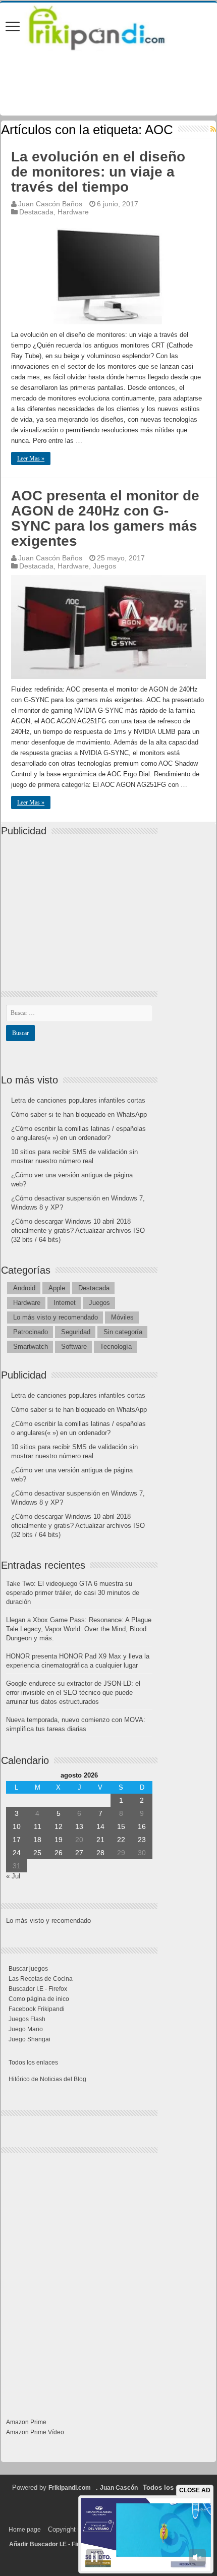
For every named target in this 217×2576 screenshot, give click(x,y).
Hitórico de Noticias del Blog (47, 2079)
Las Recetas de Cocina (41, 1979)
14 (100, 1826)
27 (79, 1853)
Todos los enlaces (33, 2063)
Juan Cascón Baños (50, 204)
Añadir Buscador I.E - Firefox (50, 2544)
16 (142, 1826)
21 (100, 1840)
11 (38, 1826)
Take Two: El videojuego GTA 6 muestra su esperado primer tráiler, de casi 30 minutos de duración (73, 1593)
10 (17, 1826)
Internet (65, 1303)
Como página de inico (39, 1999)
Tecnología (116, 1347)
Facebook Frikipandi (37, 2009)
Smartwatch (31, 1347)
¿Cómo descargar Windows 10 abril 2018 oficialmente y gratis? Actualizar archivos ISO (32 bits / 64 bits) (78, 1230)
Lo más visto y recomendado (56, 1317)
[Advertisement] (82, 905)
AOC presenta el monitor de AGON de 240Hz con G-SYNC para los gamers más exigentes (105, 518)
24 (17, 1853)
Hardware (73, 212)
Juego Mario (26, 2029)
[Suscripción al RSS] (213, 129)
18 (37, 1840)
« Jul (13, 1876)
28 (100, 1853)
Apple (57, 1288)
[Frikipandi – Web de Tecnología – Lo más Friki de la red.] (108, 26)
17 (17, 1840)
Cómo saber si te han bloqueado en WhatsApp (79, 1114)
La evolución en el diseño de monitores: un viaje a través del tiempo (98, 172)
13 (79, 1826)
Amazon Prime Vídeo (35, 2432)
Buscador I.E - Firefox (38, 1989)
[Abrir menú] (13, 27)
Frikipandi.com (70, 2488)
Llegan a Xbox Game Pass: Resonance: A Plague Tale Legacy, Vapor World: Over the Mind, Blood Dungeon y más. (79, 1629)
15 (121, 1826)
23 (142, 1840)
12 (59, 1826)
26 (59, 1853)
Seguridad (76, 1332)
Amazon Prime (26, 2422)
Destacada (36, 212)
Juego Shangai (30, 2039)
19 (59, 1840)
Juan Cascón (119, 2488)
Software (74, 1347)
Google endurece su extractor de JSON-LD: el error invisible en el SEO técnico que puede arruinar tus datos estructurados (73, 1693)
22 (121, 1840)
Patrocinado (31, 1332)
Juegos (104, 566)
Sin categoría (123, 1332)
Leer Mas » (31, 459)
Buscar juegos (28, 1969)
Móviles (122, 1317)
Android (24, 1288)
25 (37, 1853)
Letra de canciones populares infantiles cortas (78, 1100)
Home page (25, 2530)
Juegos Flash (27, 2019)
